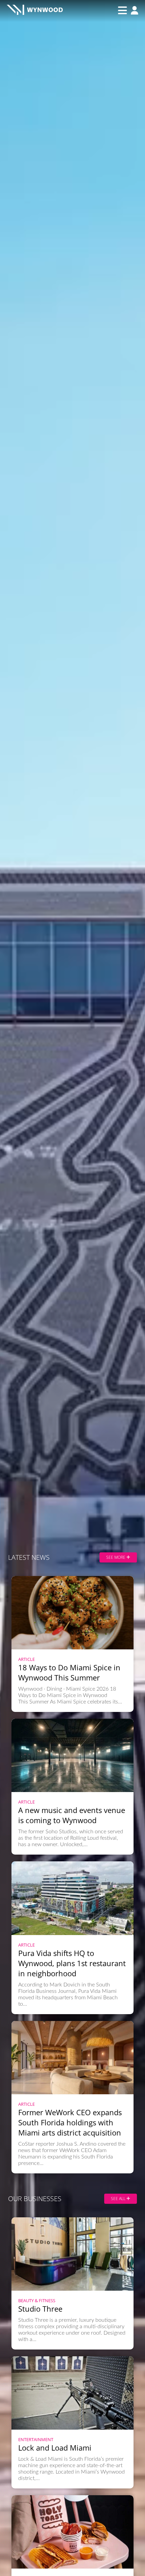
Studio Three (40, 2309)
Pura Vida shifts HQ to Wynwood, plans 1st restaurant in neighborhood (72, 1963)
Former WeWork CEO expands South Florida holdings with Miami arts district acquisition (70, 2122)
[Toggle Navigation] (122, 10)
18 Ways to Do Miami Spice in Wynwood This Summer (69, 1672)
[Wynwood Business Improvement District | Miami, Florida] (35, 11)
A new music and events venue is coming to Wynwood (72, 1815)
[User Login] (133, 11)
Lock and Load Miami (55, 2448)
